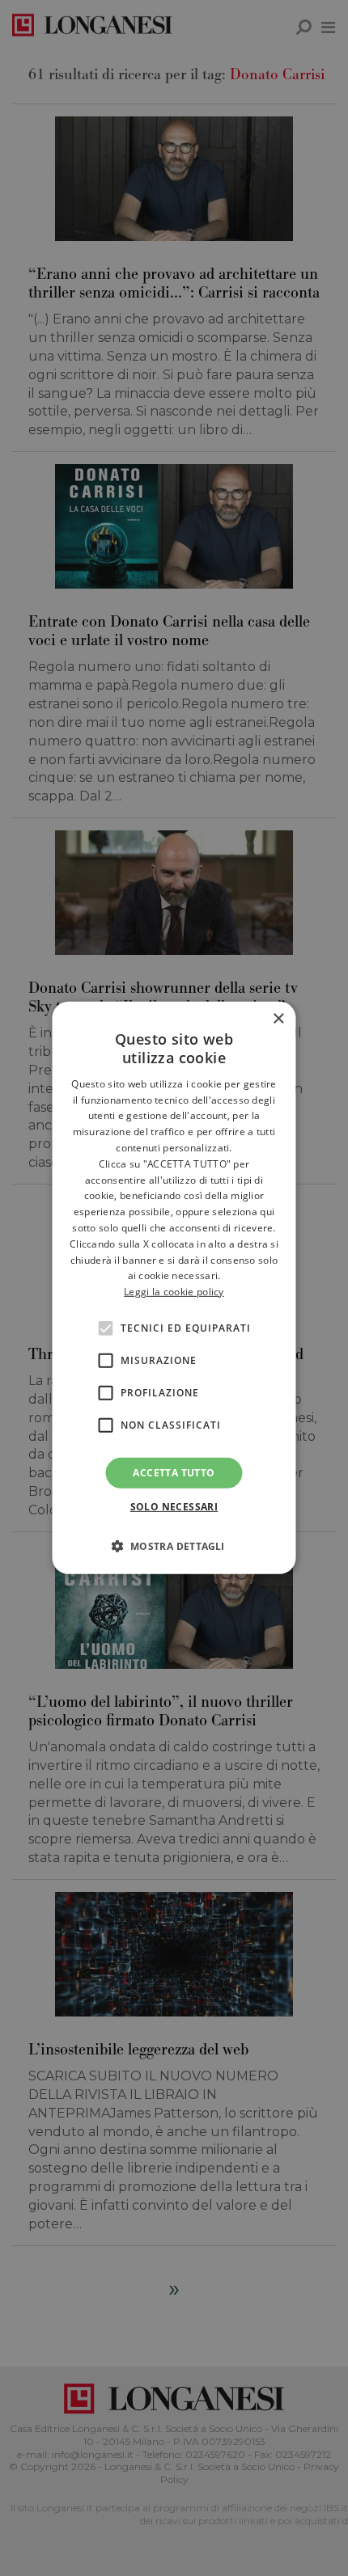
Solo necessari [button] (174, 1507)
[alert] (174, 1288)
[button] (174, 1546)
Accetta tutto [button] (174, 1473)
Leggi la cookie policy (174, 1292)
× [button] (278, 1019)
